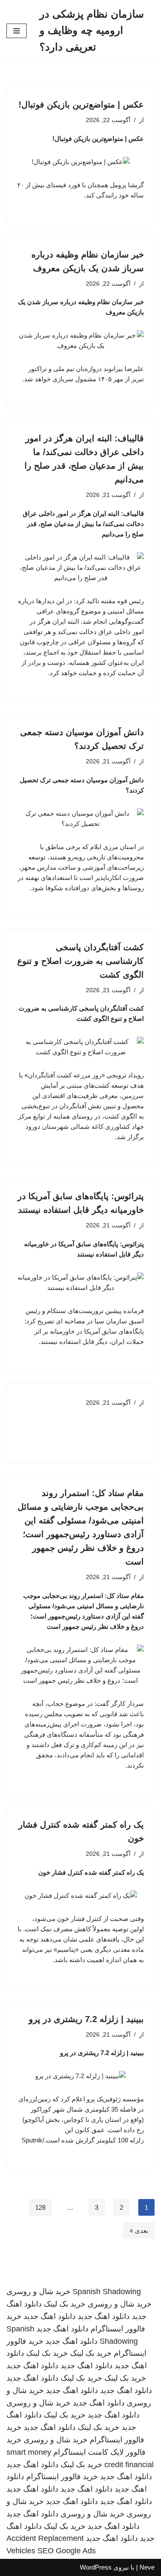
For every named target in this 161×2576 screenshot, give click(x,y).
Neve (147, 2567)
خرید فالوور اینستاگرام (62, 2477)
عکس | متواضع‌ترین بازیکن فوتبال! (81, 105)
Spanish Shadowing (107, 2292)
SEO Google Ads (67, 2551)
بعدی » (139, 2230)
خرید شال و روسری (38, 2292)
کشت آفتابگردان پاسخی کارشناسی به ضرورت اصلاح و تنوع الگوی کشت (80, 961)
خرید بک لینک (65, 2304)
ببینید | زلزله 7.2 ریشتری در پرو (86, 2019)
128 (40, 2207)
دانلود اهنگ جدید (104, 2316)
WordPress (96, 2567)
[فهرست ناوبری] (17, 31)
